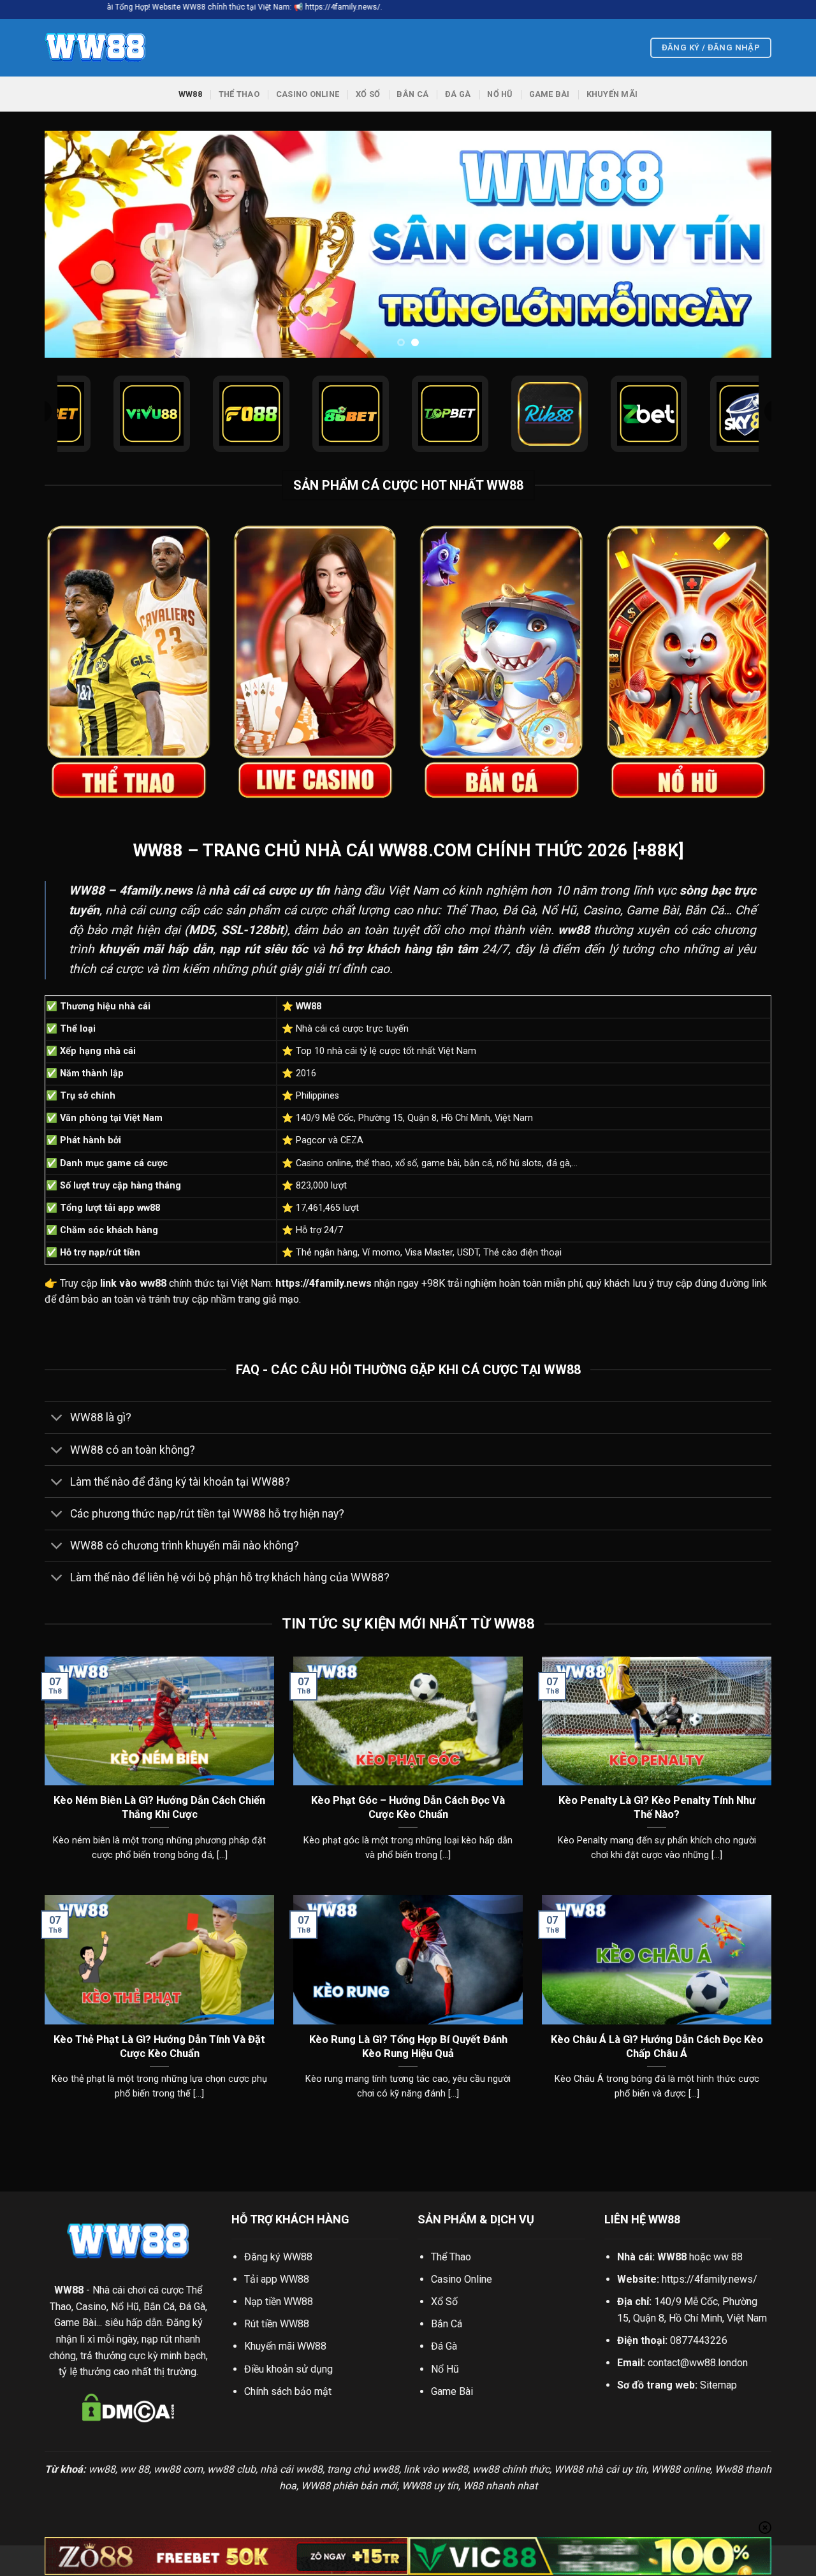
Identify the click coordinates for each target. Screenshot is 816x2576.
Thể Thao (239, 94)
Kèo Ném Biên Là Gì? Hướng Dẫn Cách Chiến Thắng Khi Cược (159, 1807)
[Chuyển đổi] (57, 1419)
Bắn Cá (412, 94)
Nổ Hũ (499, 94)
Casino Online (308, 94)
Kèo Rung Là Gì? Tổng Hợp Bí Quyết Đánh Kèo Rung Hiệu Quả (408, 2046)
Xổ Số (368, 94)
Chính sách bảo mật (288, 2391)
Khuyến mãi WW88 (285, 2346)
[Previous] (75, 245)
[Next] (741, 245)
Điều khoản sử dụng (288, 2369)
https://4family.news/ (710, 2279)
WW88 (190, 94)
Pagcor (311, 1140)
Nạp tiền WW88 (279, 2302)
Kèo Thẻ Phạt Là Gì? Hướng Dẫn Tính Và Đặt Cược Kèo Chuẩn (159, 2046)
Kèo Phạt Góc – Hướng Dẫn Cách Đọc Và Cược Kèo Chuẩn (408, 1807)
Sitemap (718, 2385)
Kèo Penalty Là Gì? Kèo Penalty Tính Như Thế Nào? (657, 1807)
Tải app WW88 (277, 2279)
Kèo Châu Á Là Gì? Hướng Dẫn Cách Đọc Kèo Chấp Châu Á (657, 2046)
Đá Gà (458, 94)
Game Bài (550, 94)
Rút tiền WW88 (277, 2324)
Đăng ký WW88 (278, 2257)
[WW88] (108, 48)
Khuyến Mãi (612, 94)
